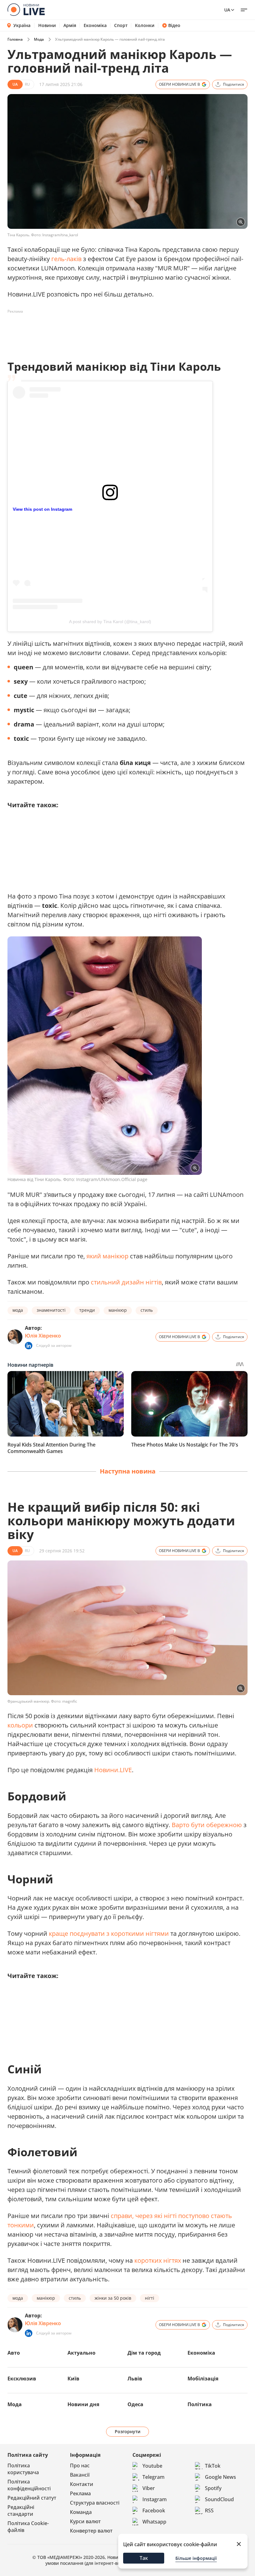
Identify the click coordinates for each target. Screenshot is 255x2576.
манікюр (118, 1310)
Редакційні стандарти (21, 2510)
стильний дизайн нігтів (126, 1282)
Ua (227, 10)
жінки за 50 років (113, 2298)
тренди (87, 1310)
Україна (22, 25)
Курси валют (85, 2521)
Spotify (213, 2488)
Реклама (80, 2493)
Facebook (154, 2510)
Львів (135, 2379)
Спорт (121, 25)
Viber (149, 2488)
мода (18, 1310)
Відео (174, 25)
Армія (70, 25)
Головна (15, 39)
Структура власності (95, 2503)
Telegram (153, 2477)
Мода (39, 39)
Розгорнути (128, 2431)
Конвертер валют (91, 2531)
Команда (81, 2512)
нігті (150, 2298)
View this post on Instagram (42, 509)
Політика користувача (23, 2469)
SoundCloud (219, 2499)
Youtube (152, 2466)
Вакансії (80, 2475)
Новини (47, 25)
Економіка (95, 25)
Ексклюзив (22, 2379)
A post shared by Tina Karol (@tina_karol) (110, 622)
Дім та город (144, 2353)
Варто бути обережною (207, 1825)
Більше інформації (196, 2558)
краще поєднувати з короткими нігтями (109, 1933)
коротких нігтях (158, 2260)
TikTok (213, 2466)
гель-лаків (66, 259)
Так (144, 2558)
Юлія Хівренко (43, 1336)
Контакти (82, 2484)
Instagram (155, 2499)
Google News (220, 2477)
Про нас (80, 2465)
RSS (209, 2510)
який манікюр (107, 1256)
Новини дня (83, 2404)
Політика (200, 2404)
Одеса (135, 2404)
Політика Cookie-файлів (28, 2527)
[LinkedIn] (29, 1346)
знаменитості (51, 1310)
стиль (147, 1310)
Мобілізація (203, 2379)
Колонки (145, 25)
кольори (20, 1725)
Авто (14, 2353)
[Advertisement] (121, 330)
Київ (73, 2379)
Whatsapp (154, 2522)
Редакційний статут (32, 2498)
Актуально (81, 2353)
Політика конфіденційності (29, 2485)
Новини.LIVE (113, 1770)
